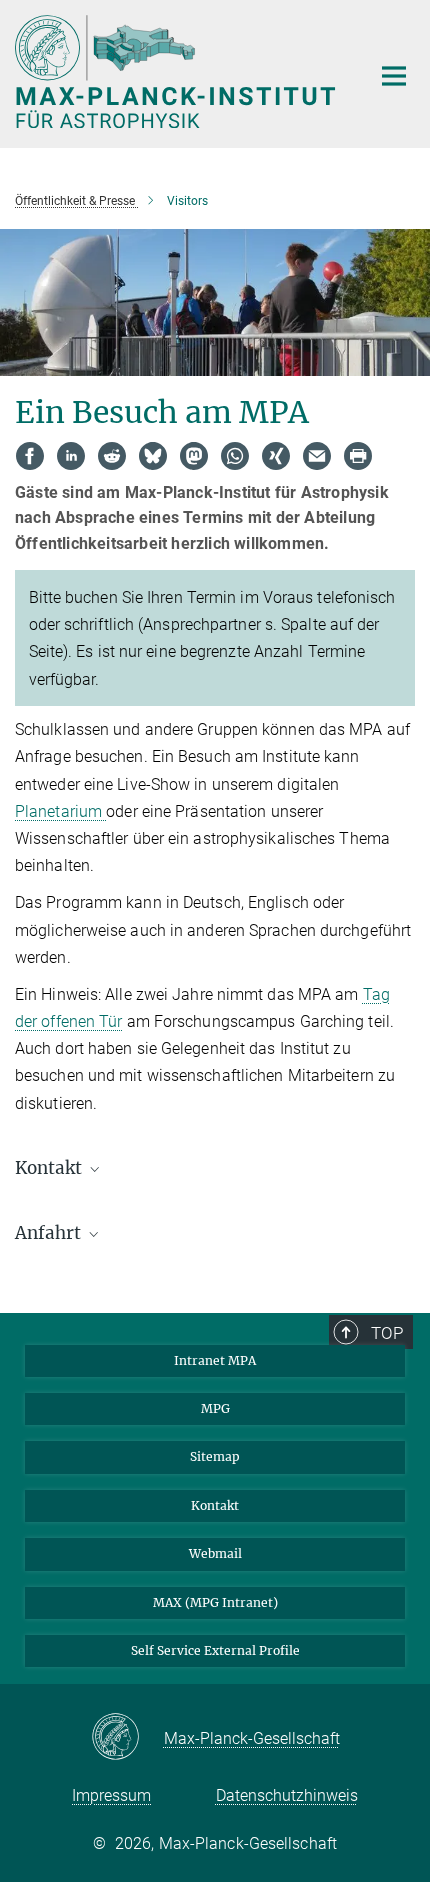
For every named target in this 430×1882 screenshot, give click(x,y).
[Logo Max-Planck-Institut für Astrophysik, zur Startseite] (177, 71)
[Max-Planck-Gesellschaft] (127, 1738)
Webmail (215, 1553)
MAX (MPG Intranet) (215, 1602)
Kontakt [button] (50, 1168)
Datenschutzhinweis (287, 1795)
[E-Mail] (317, 456)
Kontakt (215, 1505)
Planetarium (60, 811)
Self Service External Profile (215, 1650)
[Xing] (276, 456)
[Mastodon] (194, 456)
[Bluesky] (153, 456)
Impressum (111, 1795)
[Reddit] (112, 456)
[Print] (358, 456)
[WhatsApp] (235, 456)
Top (387, 1333)
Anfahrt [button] (50, 1233)
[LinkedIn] (71, 456)
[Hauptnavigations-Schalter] (394, 76)
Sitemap (215, 1456)
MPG (215, 1408)
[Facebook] (30, 456)
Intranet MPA (215, 1360)
